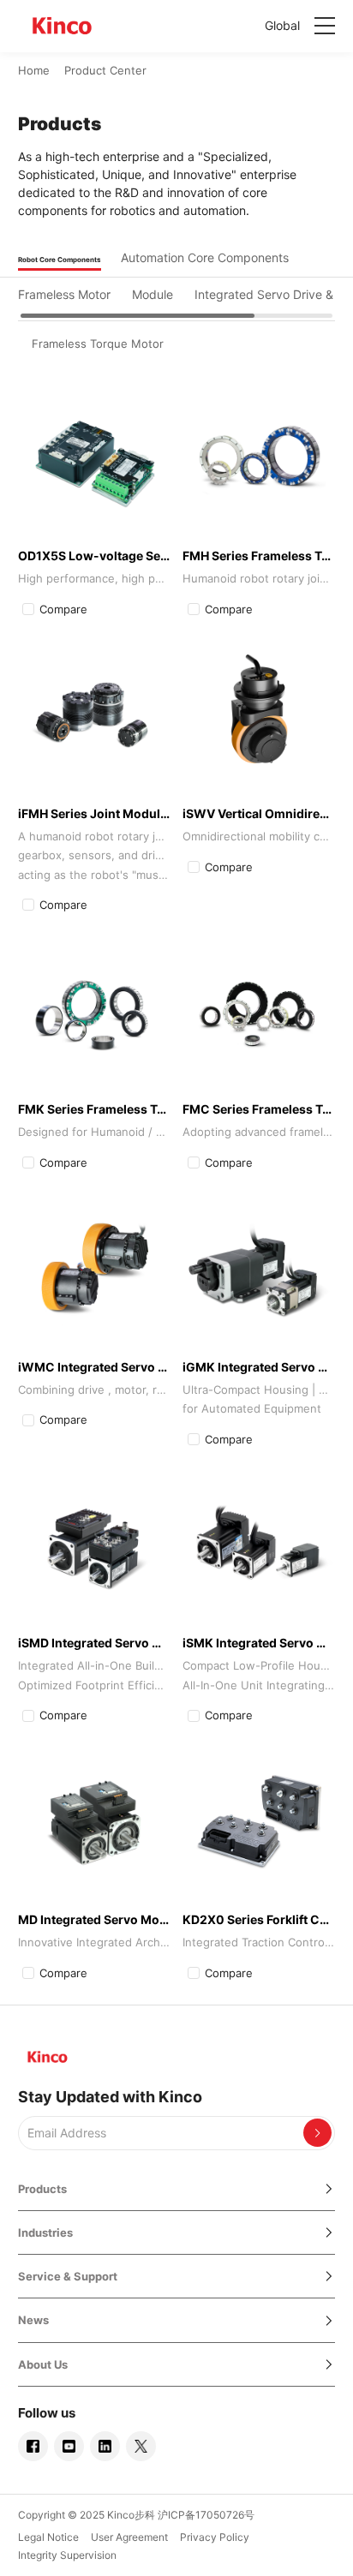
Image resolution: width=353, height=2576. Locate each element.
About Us (43, 2364)
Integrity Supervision (67, 2555)
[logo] (63, 26)
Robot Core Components (60, 260)
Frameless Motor (64, 294)
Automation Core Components (205, 257)
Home (34, 70)
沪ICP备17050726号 (206, 2515)
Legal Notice (48, 2537)
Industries (45, 2232)
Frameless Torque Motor (98, 344)
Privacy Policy (215, 2537)
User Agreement (129, 2537)
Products (42, 2189)
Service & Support (68, 2276)
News (33, 2320)
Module (153, 294)
